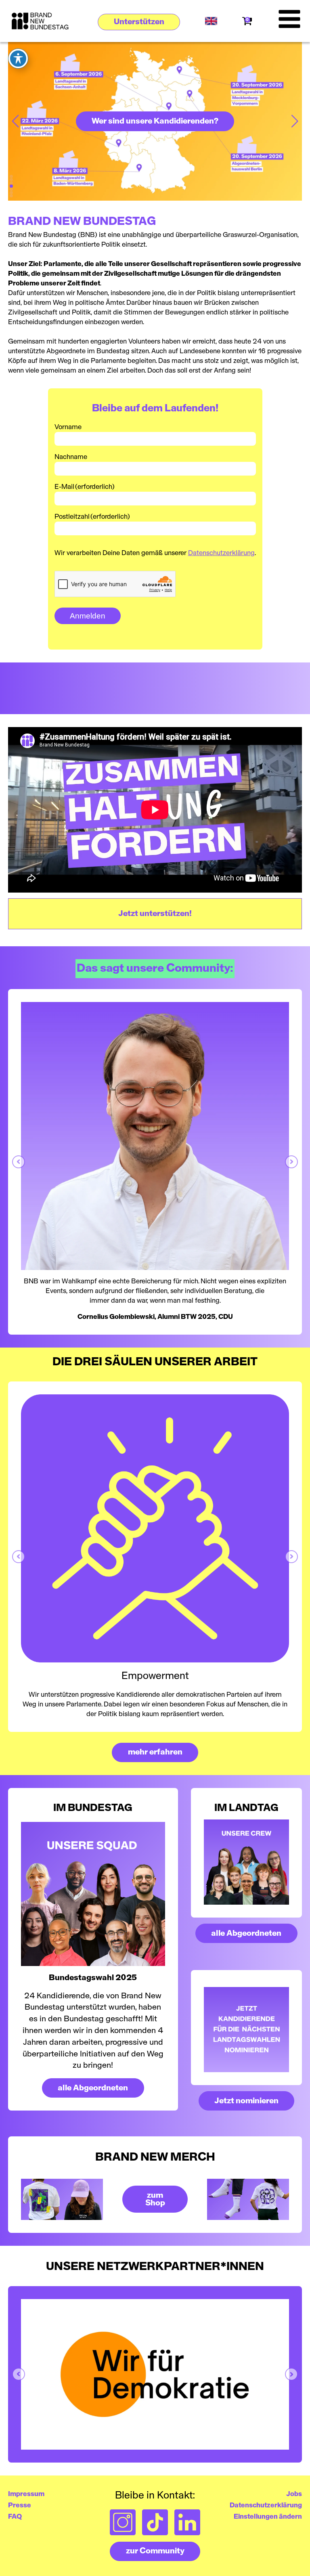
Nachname (71, 457)
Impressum (26, 2494)
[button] (139, 22)
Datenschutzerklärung (221, 553)
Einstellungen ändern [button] (268, 2517)
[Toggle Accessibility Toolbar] (18, 59)
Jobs (294, 2494)
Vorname (68, 427)
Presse (20, 2505)
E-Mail (85, 487)
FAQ (15, 2517)
